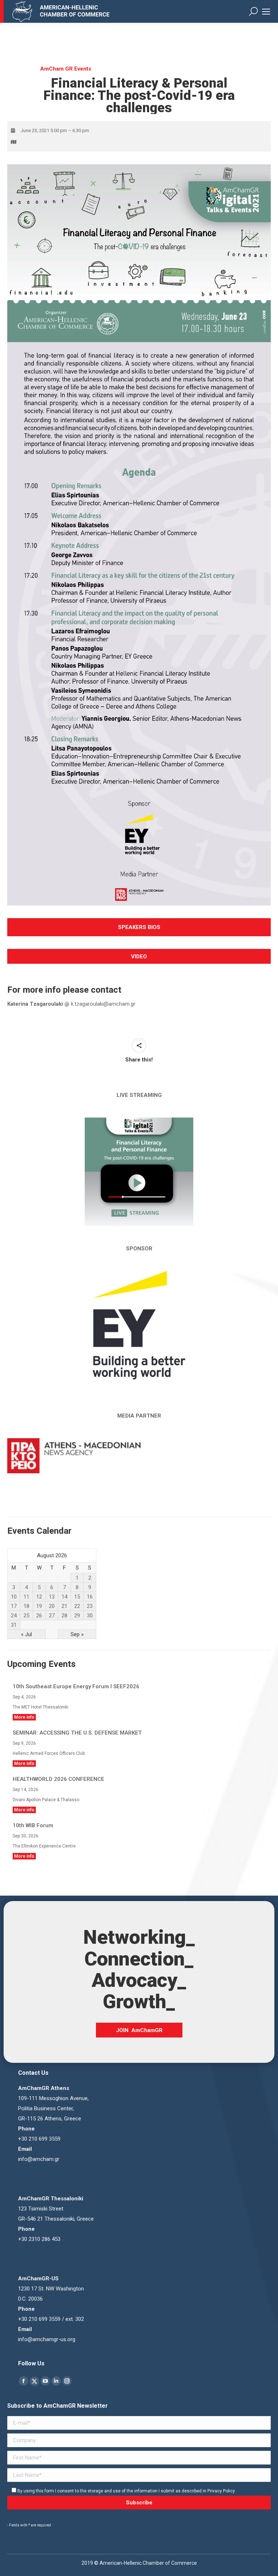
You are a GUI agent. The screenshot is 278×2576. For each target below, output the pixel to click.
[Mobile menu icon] (266, 12)
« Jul (26, 1634)
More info (24, 1717)
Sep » (77, 1634)
